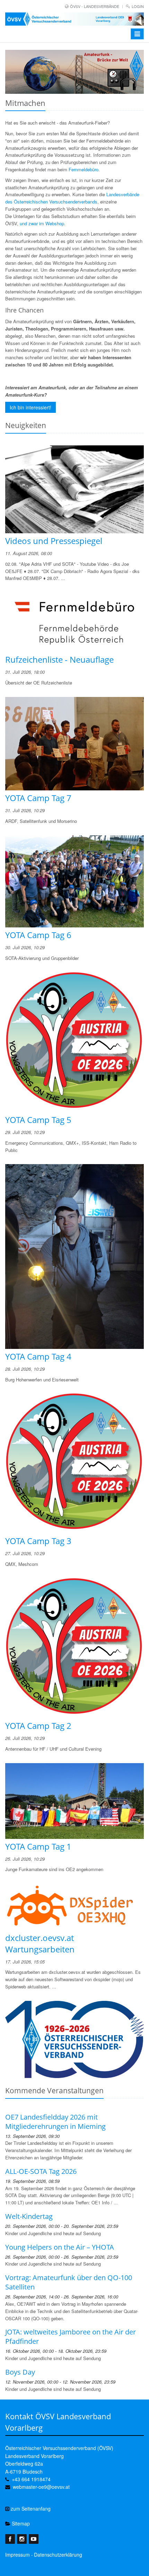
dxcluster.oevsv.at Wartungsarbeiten (40, 1943)
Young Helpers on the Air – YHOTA (60, 2247)
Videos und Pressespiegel (54, 541)
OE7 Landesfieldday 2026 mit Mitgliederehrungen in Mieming (55, 2122)
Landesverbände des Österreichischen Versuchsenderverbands (72, 198)
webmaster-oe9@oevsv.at (41, 2487)
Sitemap (20, 2523)
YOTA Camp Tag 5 (38, 1120)
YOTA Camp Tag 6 (38, 935)
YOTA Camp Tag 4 (38, 1356)
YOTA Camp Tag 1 (38, 1846)
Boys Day (20, 2372)
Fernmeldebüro (84, 169)
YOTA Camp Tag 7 (38, 798)
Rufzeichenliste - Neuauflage (59, 659)
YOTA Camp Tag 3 (38, 1541)
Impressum (17, 2555)
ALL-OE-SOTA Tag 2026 (41, 2171)
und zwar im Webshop (42, 223)
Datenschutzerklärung (58, 2555)
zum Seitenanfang (30, 2509)
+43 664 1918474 (31, 2479)
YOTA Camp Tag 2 (38, 1726)
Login (138, 6)
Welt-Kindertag (29, 2216)
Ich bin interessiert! (30, 407)
